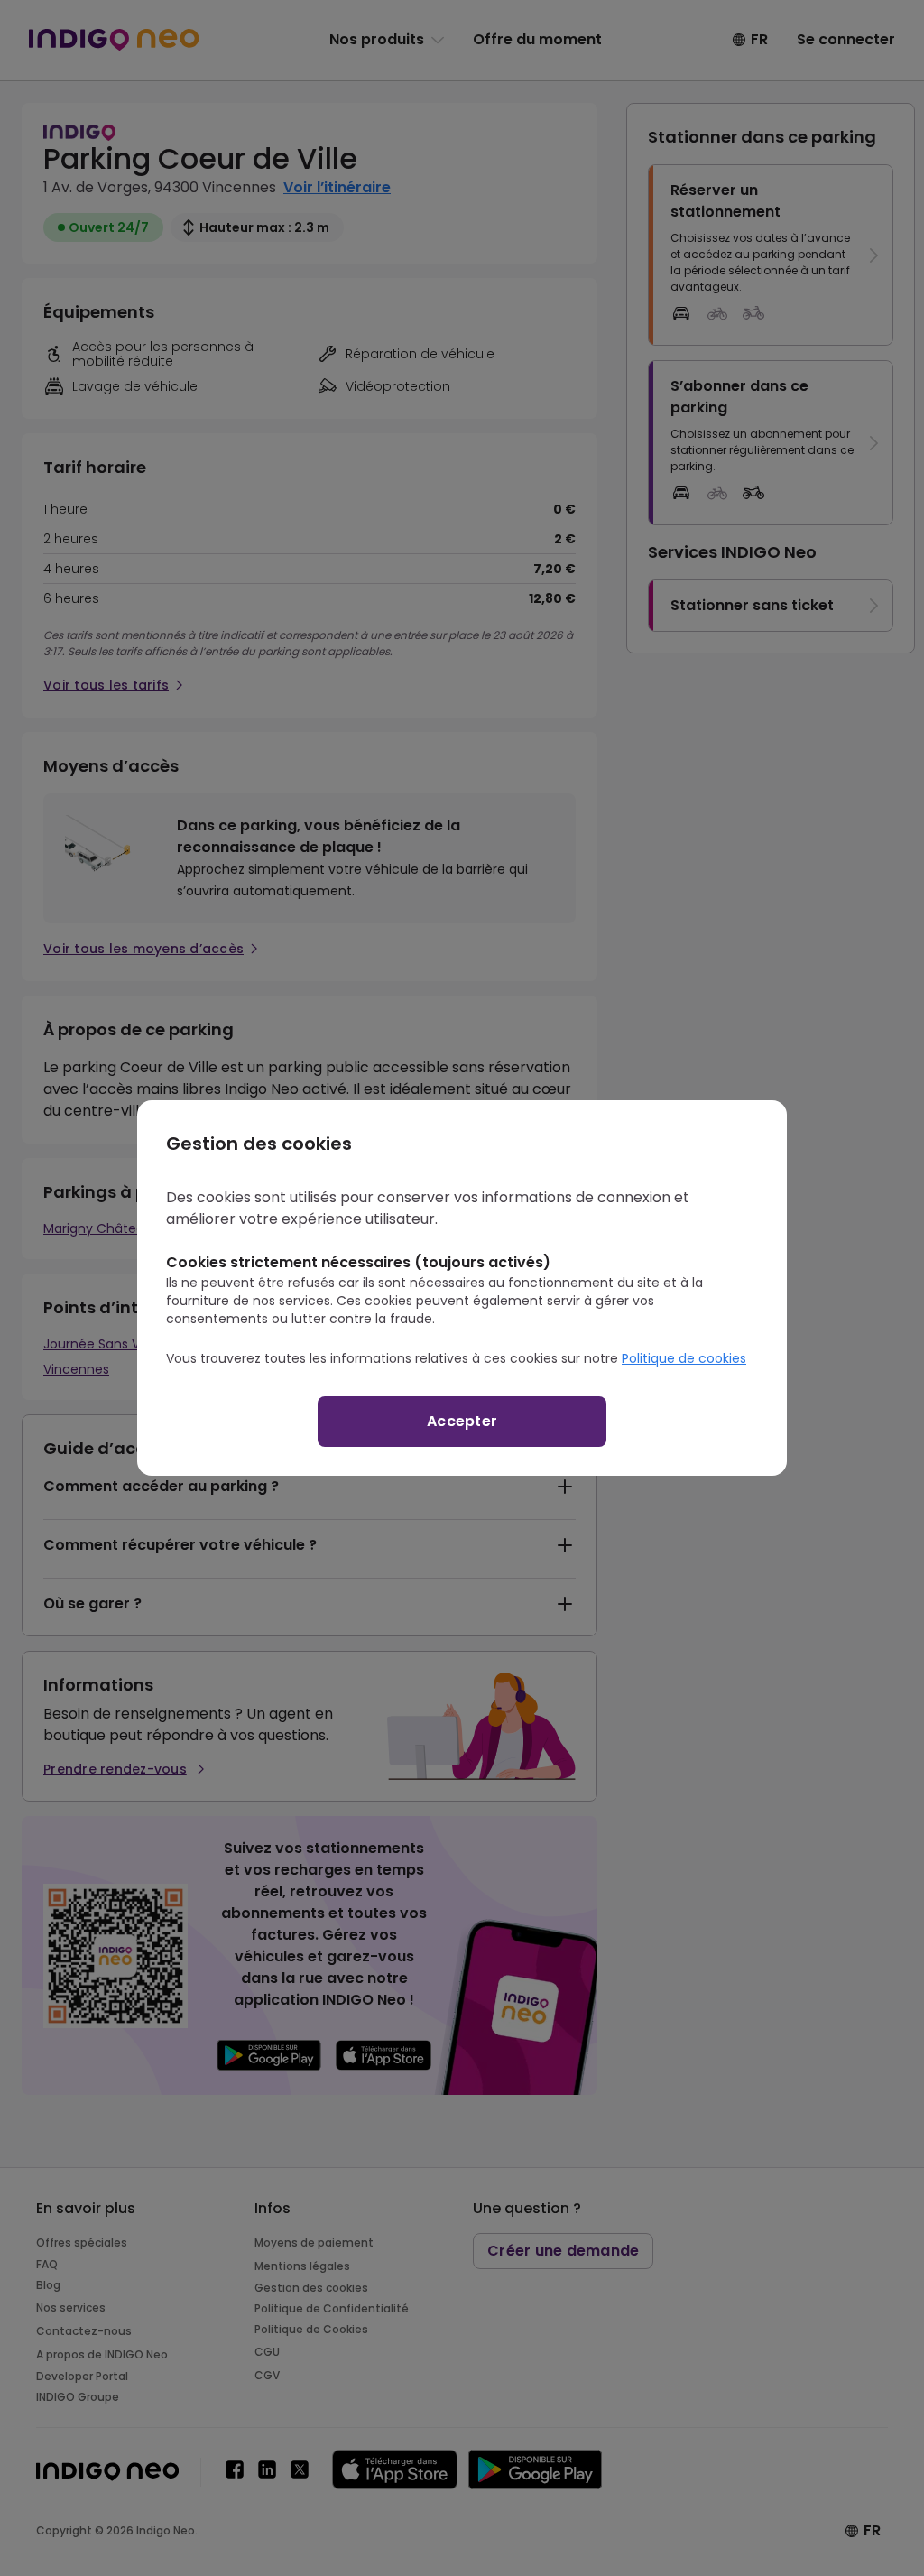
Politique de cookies (684, 1358)
